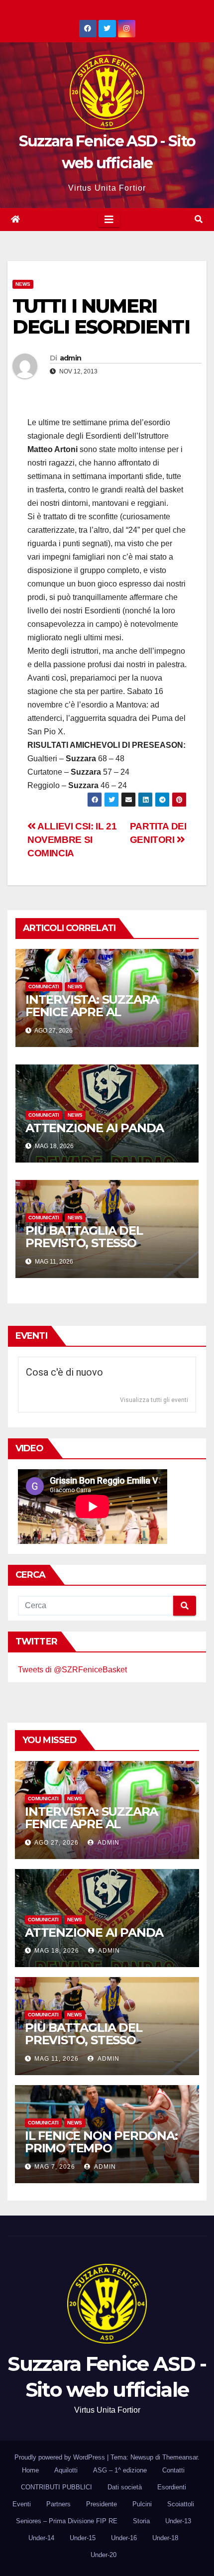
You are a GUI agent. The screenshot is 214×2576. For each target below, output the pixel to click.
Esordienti (172, 2487)
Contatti (173, 2470)
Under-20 (104, 2555)
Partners (58, 2504)
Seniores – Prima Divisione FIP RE (67, 2521)
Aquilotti (66, 2470)
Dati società (125, 2487)
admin (71, 358)
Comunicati (44, 987)
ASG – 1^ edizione (120, 2470)
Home (30, 2470)
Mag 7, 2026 (55, 2167)
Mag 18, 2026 (57, 1951)
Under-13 (178, 2521)
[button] (199, 219)
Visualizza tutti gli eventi (154, 1400)
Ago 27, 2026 (56, 1843)
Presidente (102, 2504)
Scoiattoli (181, 2504)
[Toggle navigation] (109, 220)
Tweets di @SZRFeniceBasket (72, 1670)
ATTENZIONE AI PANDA (95, 1128)
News (23, 284)
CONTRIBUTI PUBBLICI (56, 2487)
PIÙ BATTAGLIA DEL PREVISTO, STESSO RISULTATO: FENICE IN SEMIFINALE (90, 1249)
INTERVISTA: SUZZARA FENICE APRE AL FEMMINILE (92, 1012)
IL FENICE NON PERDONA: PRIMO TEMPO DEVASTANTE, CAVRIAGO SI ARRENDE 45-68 (106, 2154)
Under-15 (83, 2538)
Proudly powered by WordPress (61, 2457)
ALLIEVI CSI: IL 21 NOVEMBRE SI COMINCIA (72, 840)
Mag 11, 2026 (56, 2059)
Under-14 (41, 2538)
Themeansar (180, 2457)
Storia (141, 2521)
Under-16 (124, 2538)
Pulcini (142, 2504)
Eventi (22, 2504)
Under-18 (165, 2538)
